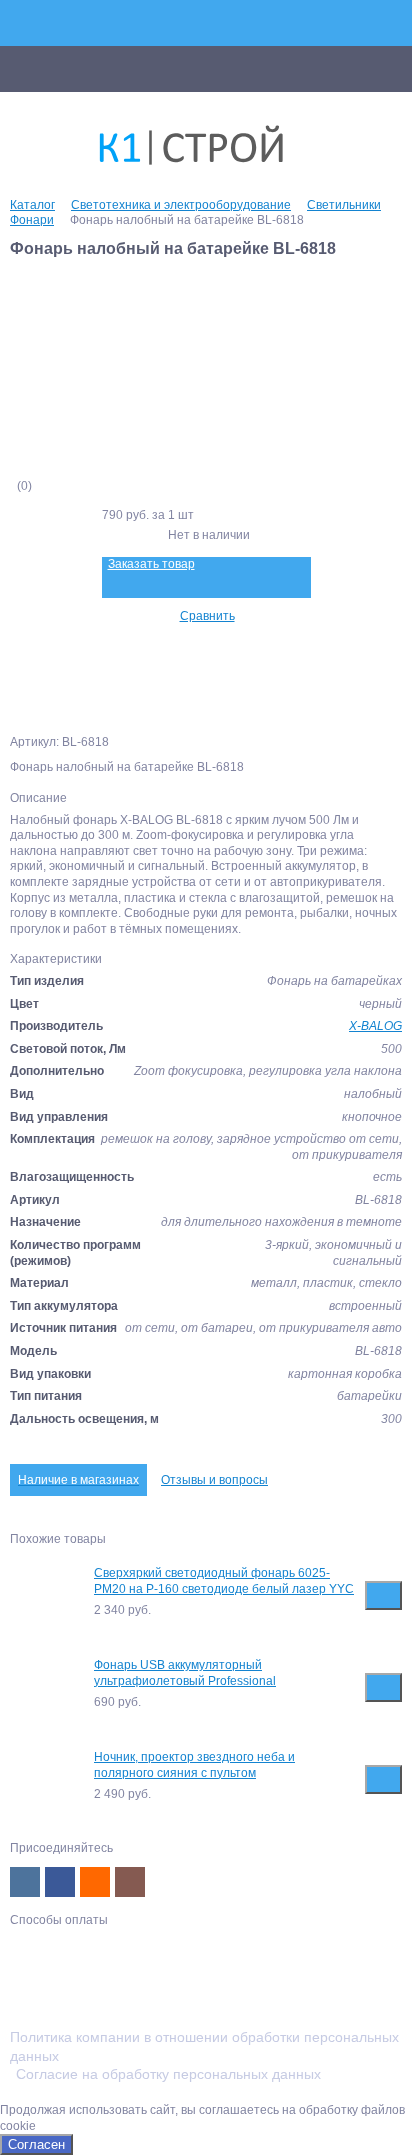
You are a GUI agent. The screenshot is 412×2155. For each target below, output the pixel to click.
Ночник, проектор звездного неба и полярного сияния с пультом (194, 1765)
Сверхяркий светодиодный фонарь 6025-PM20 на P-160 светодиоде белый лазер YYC (224, 1581)
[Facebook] (60, 1882)
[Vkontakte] (25, 1882)
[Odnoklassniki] (95, 1882)
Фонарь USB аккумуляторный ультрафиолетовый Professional (185, 1673)
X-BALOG (375, 1026)
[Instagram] (130, 1882)
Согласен (36, 2144)
